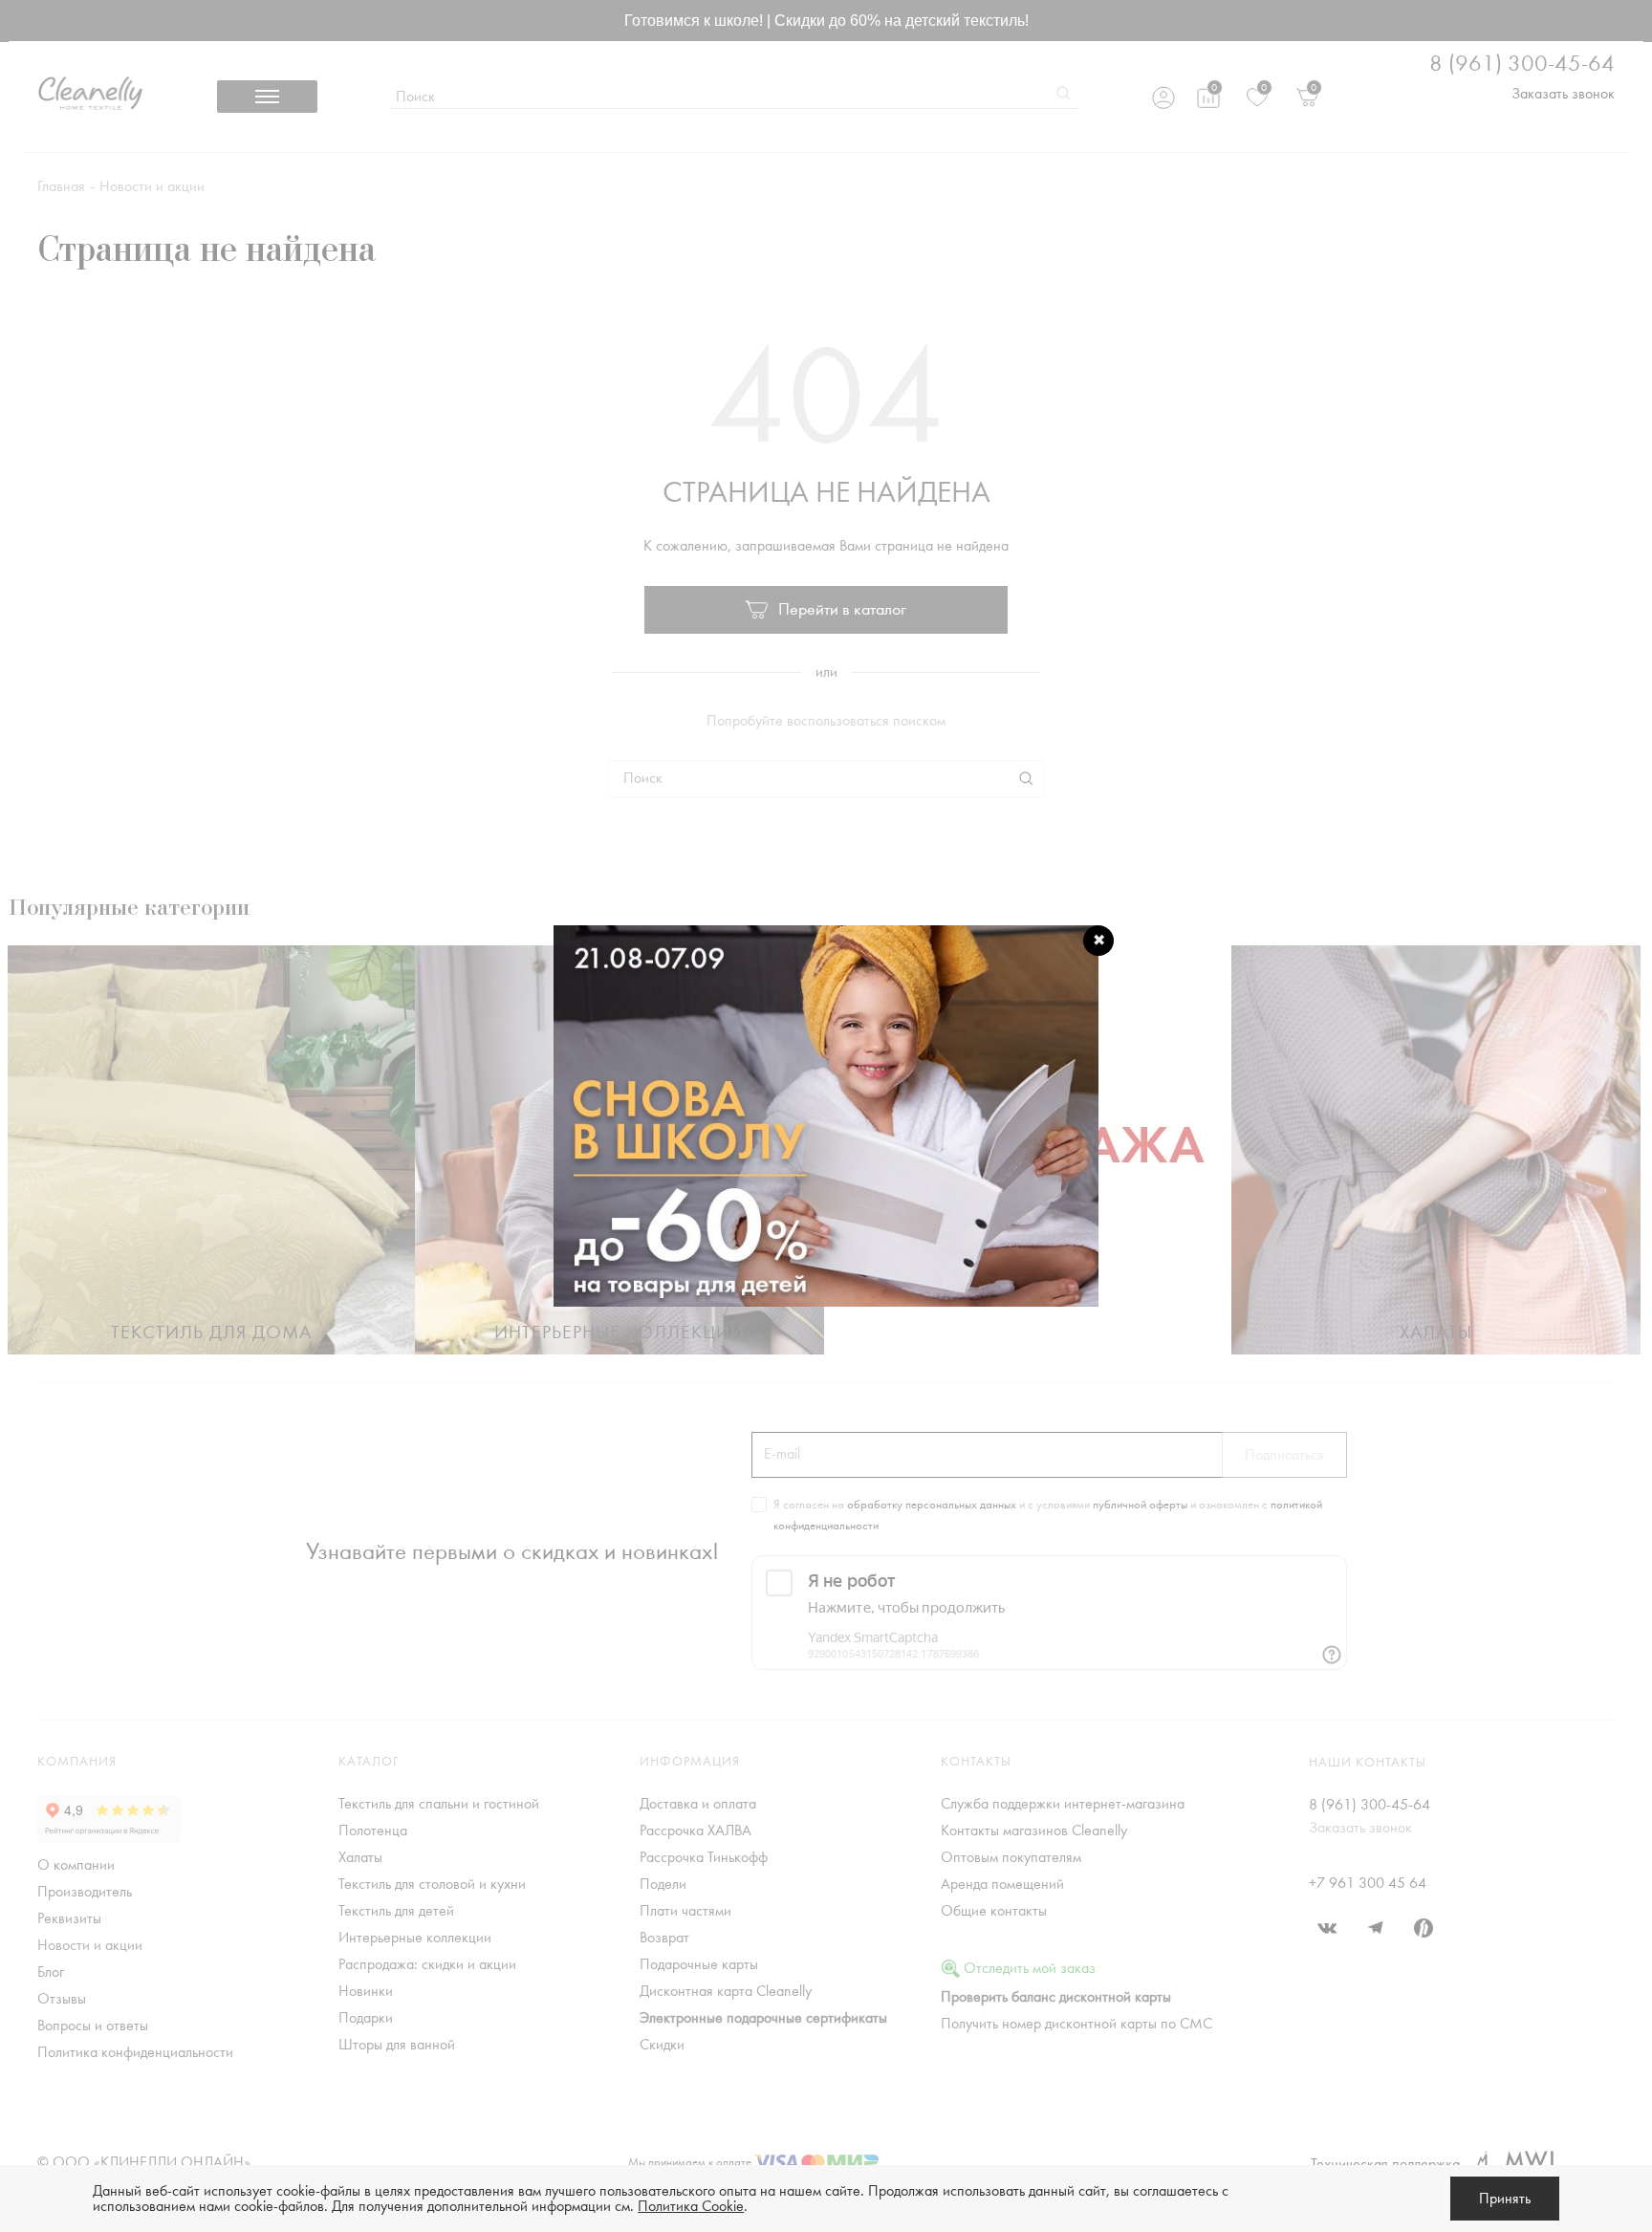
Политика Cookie (691, 2206)
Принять (1505, 2199)
